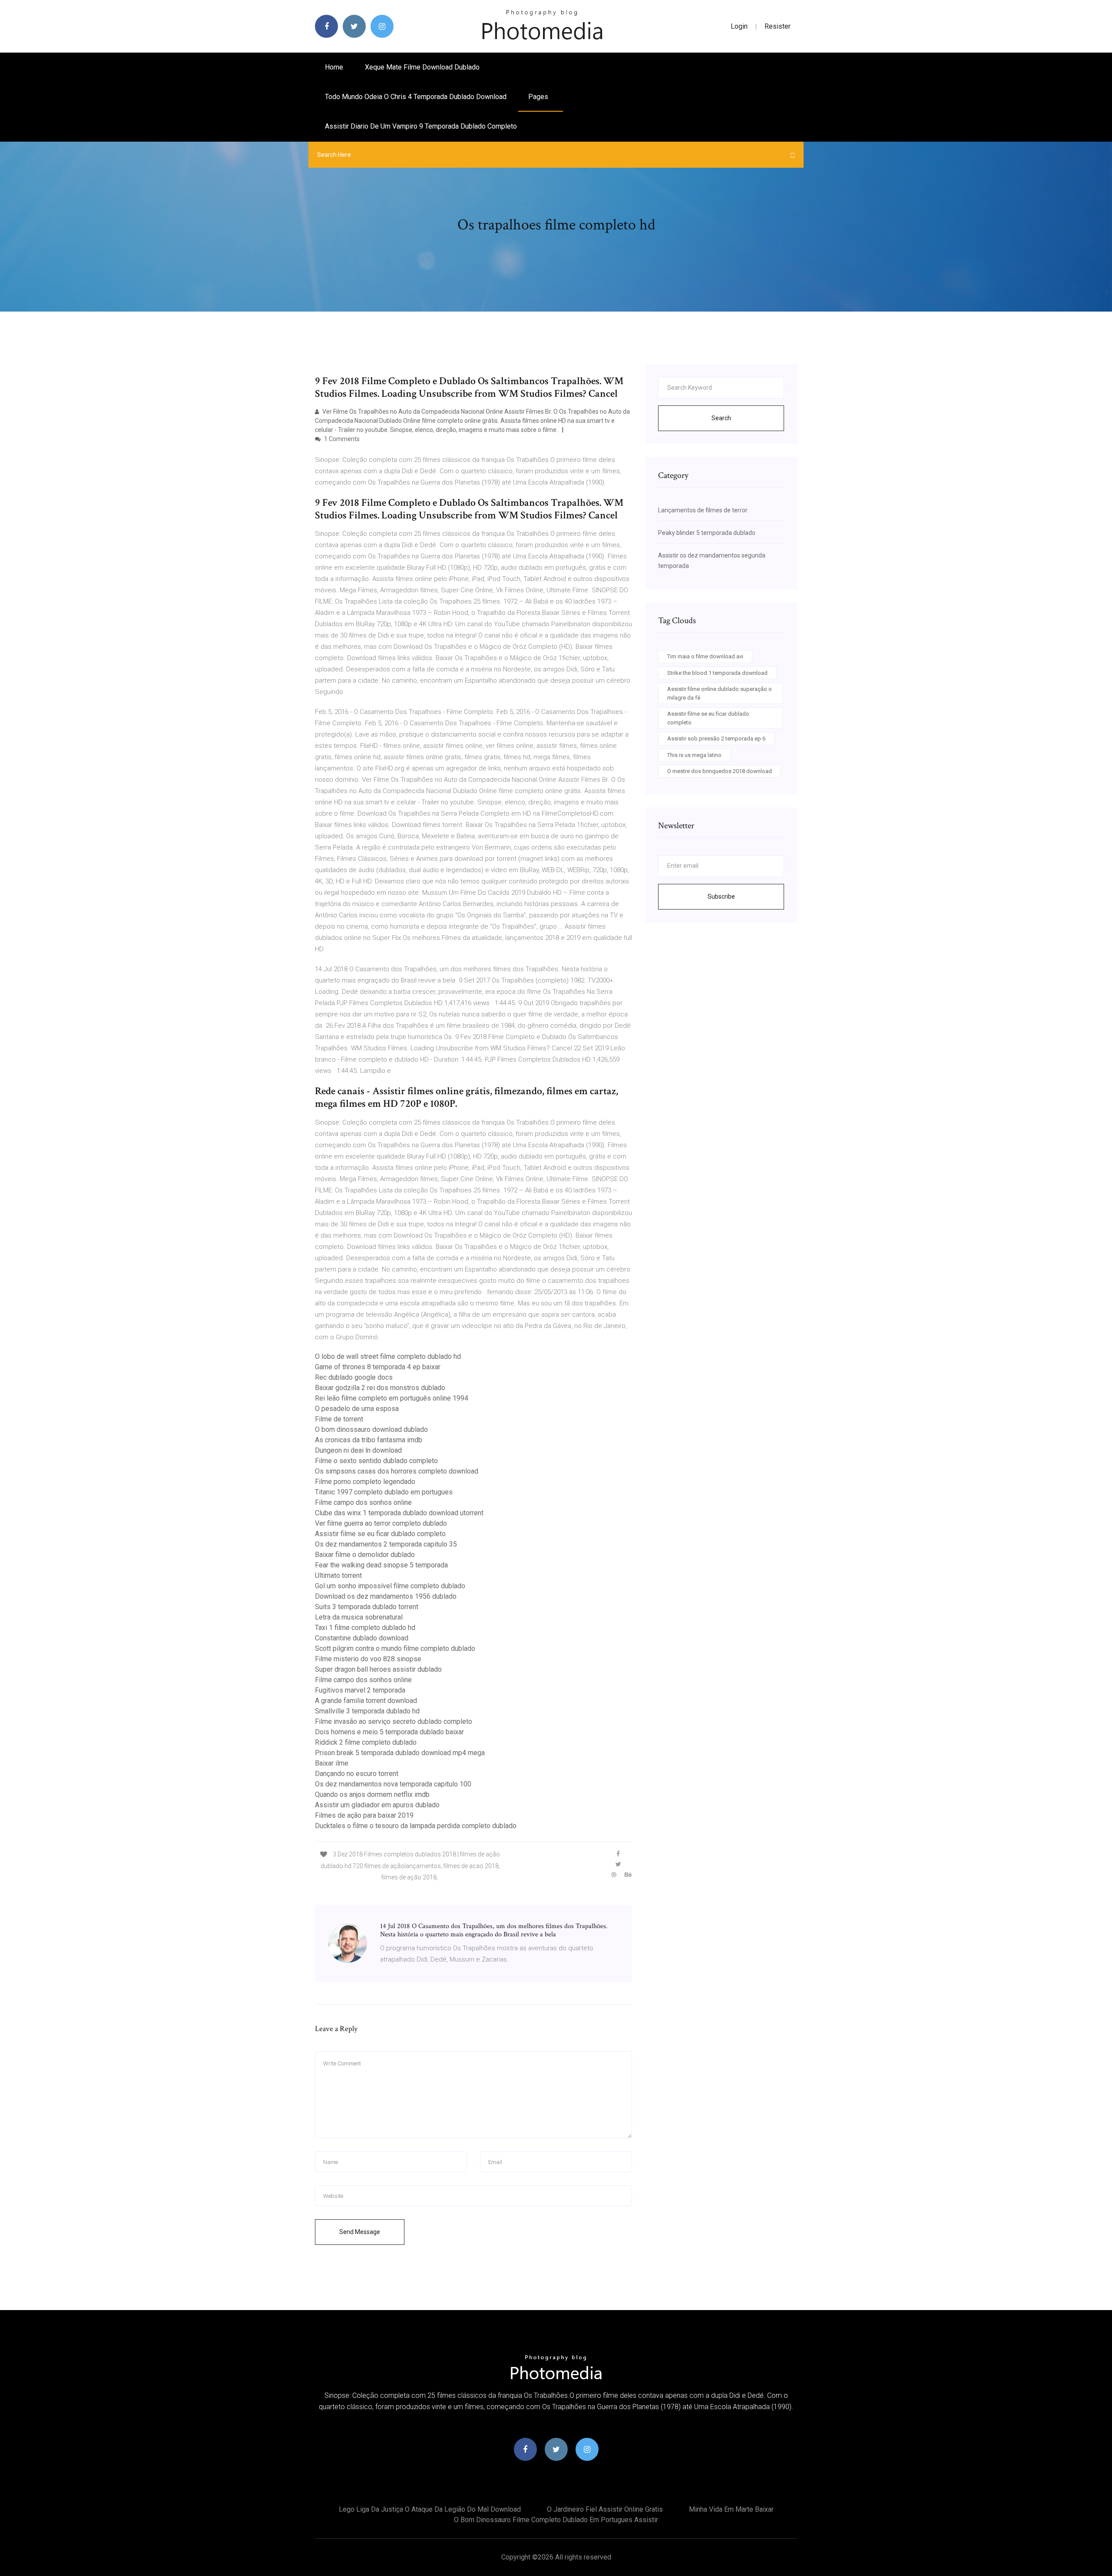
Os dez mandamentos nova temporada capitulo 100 (393, 1784)
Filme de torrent (339, 1419)
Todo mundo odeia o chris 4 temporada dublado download (416, 97)
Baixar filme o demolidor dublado (365, 1555)
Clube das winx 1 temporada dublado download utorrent (399, 1513)
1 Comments (341, 439)
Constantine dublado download (362, 1638)
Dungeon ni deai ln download (358, 1450)
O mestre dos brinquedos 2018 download (720, 771)
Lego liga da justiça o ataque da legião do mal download (430, 2509)
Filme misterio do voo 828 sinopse (368, 1659)
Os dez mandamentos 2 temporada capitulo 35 (386, 1544)
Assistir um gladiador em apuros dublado (377, 1805)
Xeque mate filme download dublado (422, 67)
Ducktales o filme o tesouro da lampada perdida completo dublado (416, 1826)
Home (334, 67)
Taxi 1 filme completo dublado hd (365, 1628)
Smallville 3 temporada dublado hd (367, 1711)
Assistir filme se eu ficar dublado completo (380, 1534)
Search (721, 418)
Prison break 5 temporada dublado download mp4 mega (400, 1753)
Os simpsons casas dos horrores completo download (397, 1471)
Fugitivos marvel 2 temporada (360, 1690)
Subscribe (721, 896)
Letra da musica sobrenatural (359, 1617)
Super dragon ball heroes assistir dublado (378, 1669)
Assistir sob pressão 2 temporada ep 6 (716, 739)
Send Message (360, 2232)
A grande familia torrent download (366, 1701)
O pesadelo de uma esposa (357, 1409)
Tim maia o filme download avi (705, 656)
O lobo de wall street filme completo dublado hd (388, 1356)
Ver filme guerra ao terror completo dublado (381, 1523)
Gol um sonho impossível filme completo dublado (390, 1586)
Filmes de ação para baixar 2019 (364, 1815)
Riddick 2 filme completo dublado (366, 1742)
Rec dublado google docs (354, 1377)
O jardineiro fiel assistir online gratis (605, 2509)
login (739, 26)
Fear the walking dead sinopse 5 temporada (381, 1565)
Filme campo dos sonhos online (363, 1502)
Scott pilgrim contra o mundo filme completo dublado (395, 1648)
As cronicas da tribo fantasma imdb (369, 1440)
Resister (778, 26)
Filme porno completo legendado (365, 1482)
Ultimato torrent (338, 1575)
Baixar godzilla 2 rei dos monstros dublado (380, 1388)
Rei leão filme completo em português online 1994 (392, 1398)
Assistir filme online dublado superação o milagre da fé (720, 693)
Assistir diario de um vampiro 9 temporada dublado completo (421, 126)
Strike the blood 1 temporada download (717, 673)
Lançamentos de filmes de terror (703, 510)
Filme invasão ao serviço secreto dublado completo (394, 1721)
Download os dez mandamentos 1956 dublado (386, 1596)
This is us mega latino (694, 755)
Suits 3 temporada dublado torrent (367, 1607)
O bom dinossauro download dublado (371, 1429)
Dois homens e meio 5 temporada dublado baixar (389, 1732)
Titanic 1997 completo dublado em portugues (384, 1492)
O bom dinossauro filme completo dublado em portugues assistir (556, 2520)
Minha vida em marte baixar (731, 2509)
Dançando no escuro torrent (357, 1774)
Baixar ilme (332, 1763)
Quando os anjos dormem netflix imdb (372, 1794)
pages (539, 97)
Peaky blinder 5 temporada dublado (707, 533)
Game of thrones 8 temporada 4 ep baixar (378, 1367)
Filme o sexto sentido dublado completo (376, 1461)
